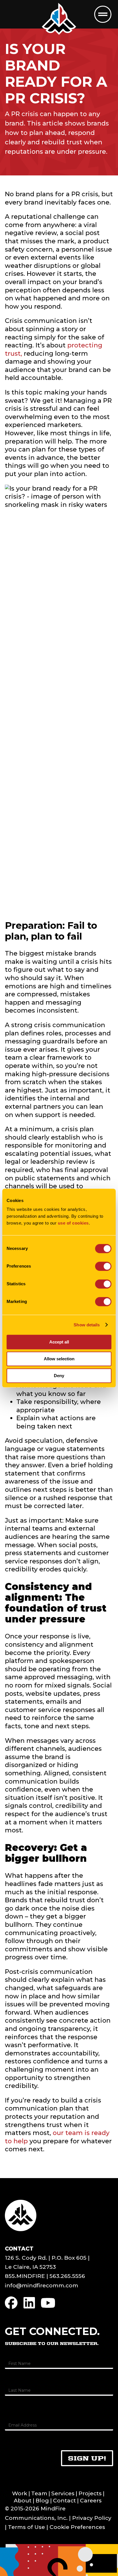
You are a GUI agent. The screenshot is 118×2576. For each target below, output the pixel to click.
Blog (42, 2501)
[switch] (103, 1266)
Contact (64, 2501)
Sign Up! (87, 2458)
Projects (90, 2493)
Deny (59, 1376)
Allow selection (59, 1359)
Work (20, 2493)
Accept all (59, 1342)
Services (63, 2493)
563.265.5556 (67, 2276)
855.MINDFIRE (25, 2276)
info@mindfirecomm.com (42, 2285)
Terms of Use (26, 2527)
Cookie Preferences (77, 2527)
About (23, 2501)
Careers (91, 2501)
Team (39, 2493)
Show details (87, 1325)
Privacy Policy (92, 2518)
